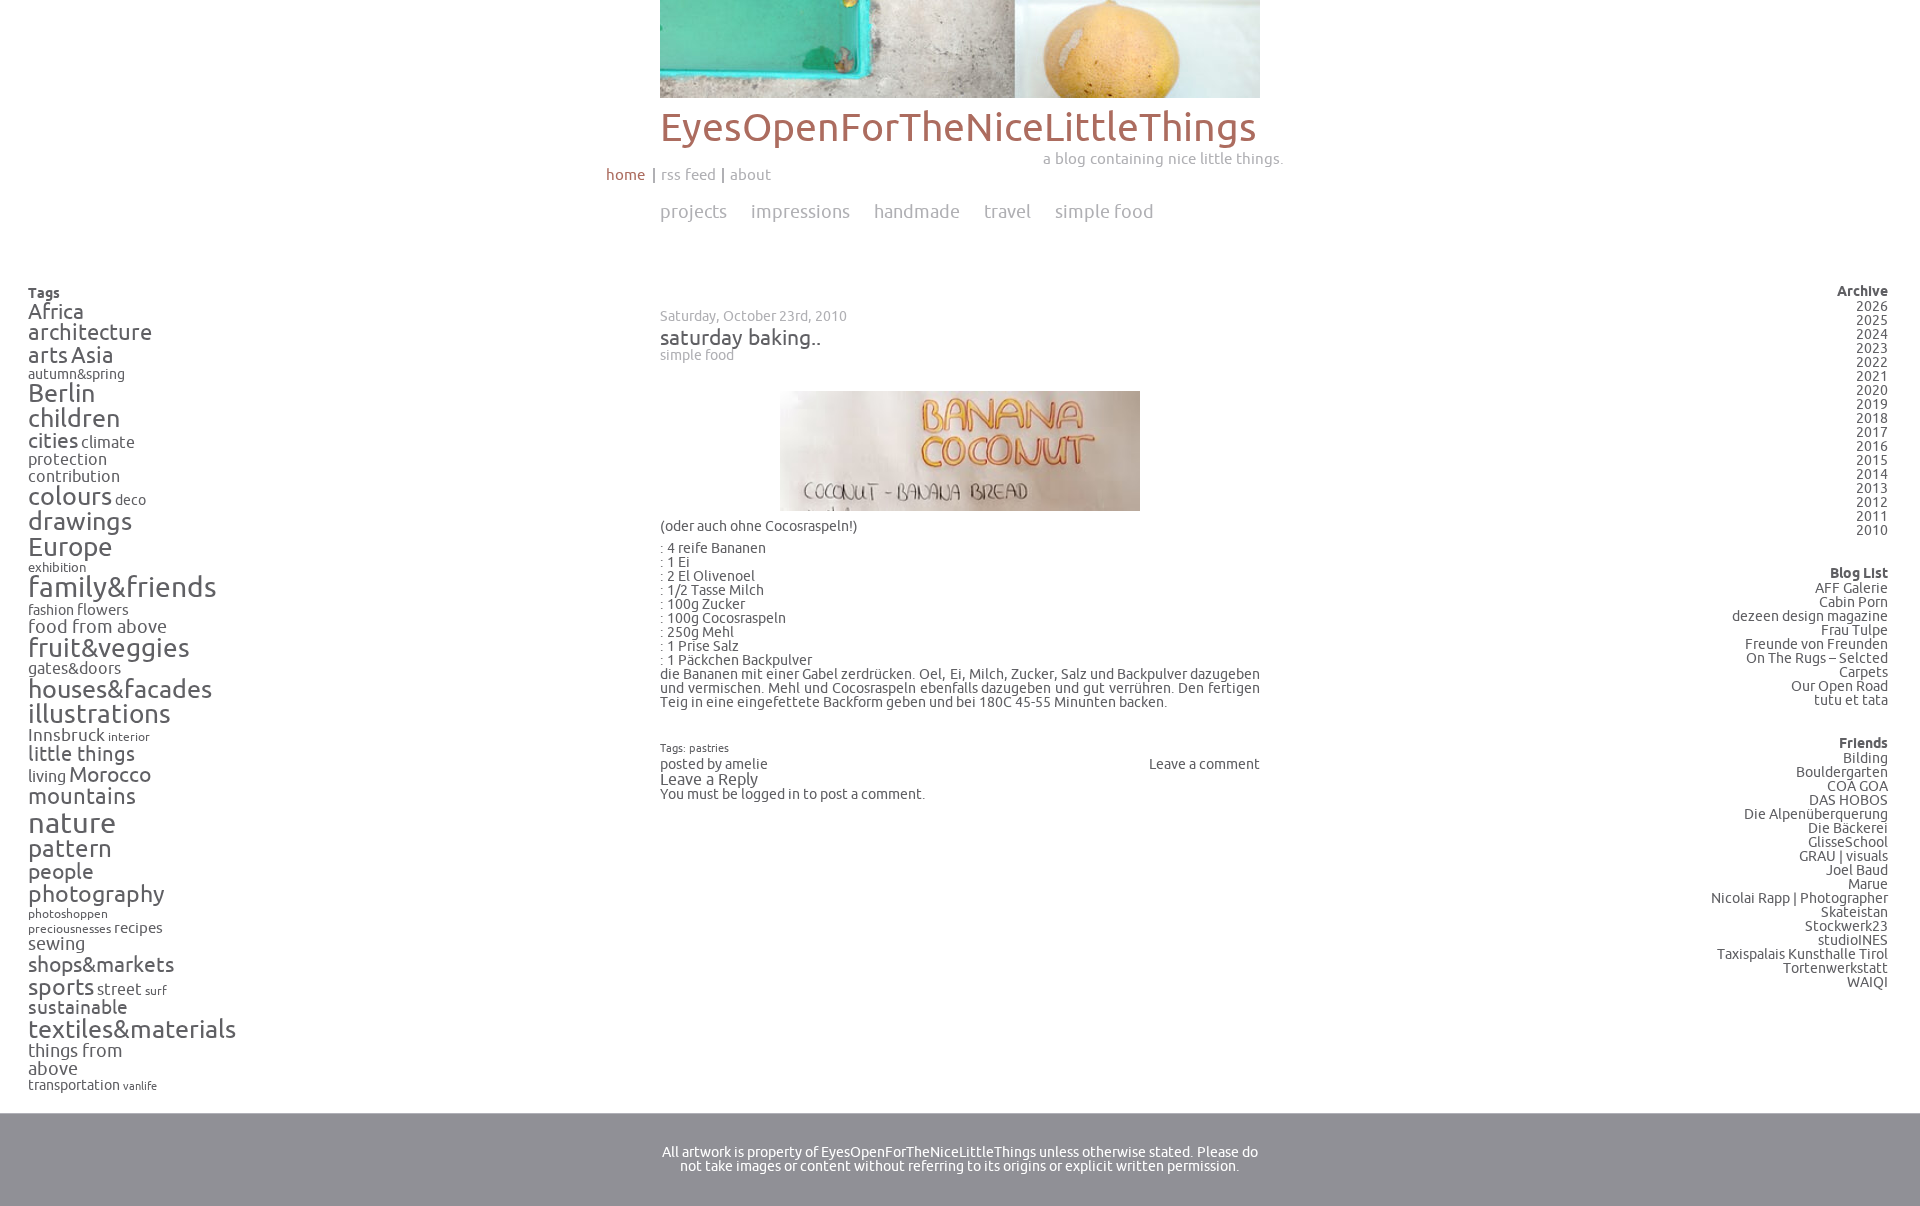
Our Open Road (1839, 686)
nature (72, 823)
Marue (1868, 884)
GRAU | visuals (1843, 856)
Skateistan (1854, 912)
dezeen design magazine (1810, 616)
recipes (138, 928)
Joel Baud (1857, 870)
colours (70, 497)
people (61, 872)
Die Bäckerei (1848, 828)
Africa (56, 312)
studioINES (1853, 940)
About (750, 175)
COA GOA (1857, 786)
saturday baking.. (740, 338)
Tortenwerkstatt (1835, 968)
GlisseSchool (1848, 842)
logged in (770, 794)
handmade (917, 212)
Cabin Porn (1853, 602)
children (74, 419)
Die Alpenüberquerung (1816, 814)
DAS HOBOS (1848, 800)
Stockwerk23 (1846, 926)
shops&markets (101, 965)
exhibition (57, 568)
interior (129, 737)
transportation (74, 1085)
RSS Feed (688, 175)
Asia (92, 356)
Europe (70, 547)
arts (48, 356)
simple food (697, 355)
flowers (103, 610)
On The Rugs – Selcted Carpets (1817, 665)
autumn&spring (76, 374)
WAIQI (1867, 982)
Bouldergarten (1842, 772)
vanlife (140, 1086)
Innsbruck (66, 736)
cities (53, 441)
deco (130, 500)
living (47, 777)
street (119, 989)
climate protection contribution (81, 459)
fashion (51, 610)
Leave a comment (1204, 764)
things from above (75, 1060)
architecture (90, 333)
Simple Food (1104, 212)
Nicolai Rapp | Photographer (1799, 898)
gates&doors (74, 669)
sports (61, 987)
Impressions (800, 212)
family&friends (122, 588)
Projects (693, 212)
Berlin (61, 394)
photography (96, 894)
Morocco (110, 775)
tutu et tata (1851, 700)
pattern (70, 849)
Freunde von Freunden (1816, 644)
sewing (56, 944)
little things (81, 754)
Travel (1007, 212)
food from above (97, 627)
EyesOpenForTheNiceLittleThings (958, 128)
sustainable (78, 1008)
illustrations (99, 714)
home (625, 175)
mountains (82, 797)
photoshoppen (68, 914)
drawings (80, 522)
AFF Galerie (1851, 588)
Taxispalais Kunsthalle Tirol (1802, 954)
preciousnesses (69, 929)
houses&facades (120, 690)
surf (156, 991)
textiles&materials (132, 1030)
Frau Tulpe (1854, 630)
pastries (709, 748)
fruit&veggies (109, 649)
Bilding (1865, 758)
